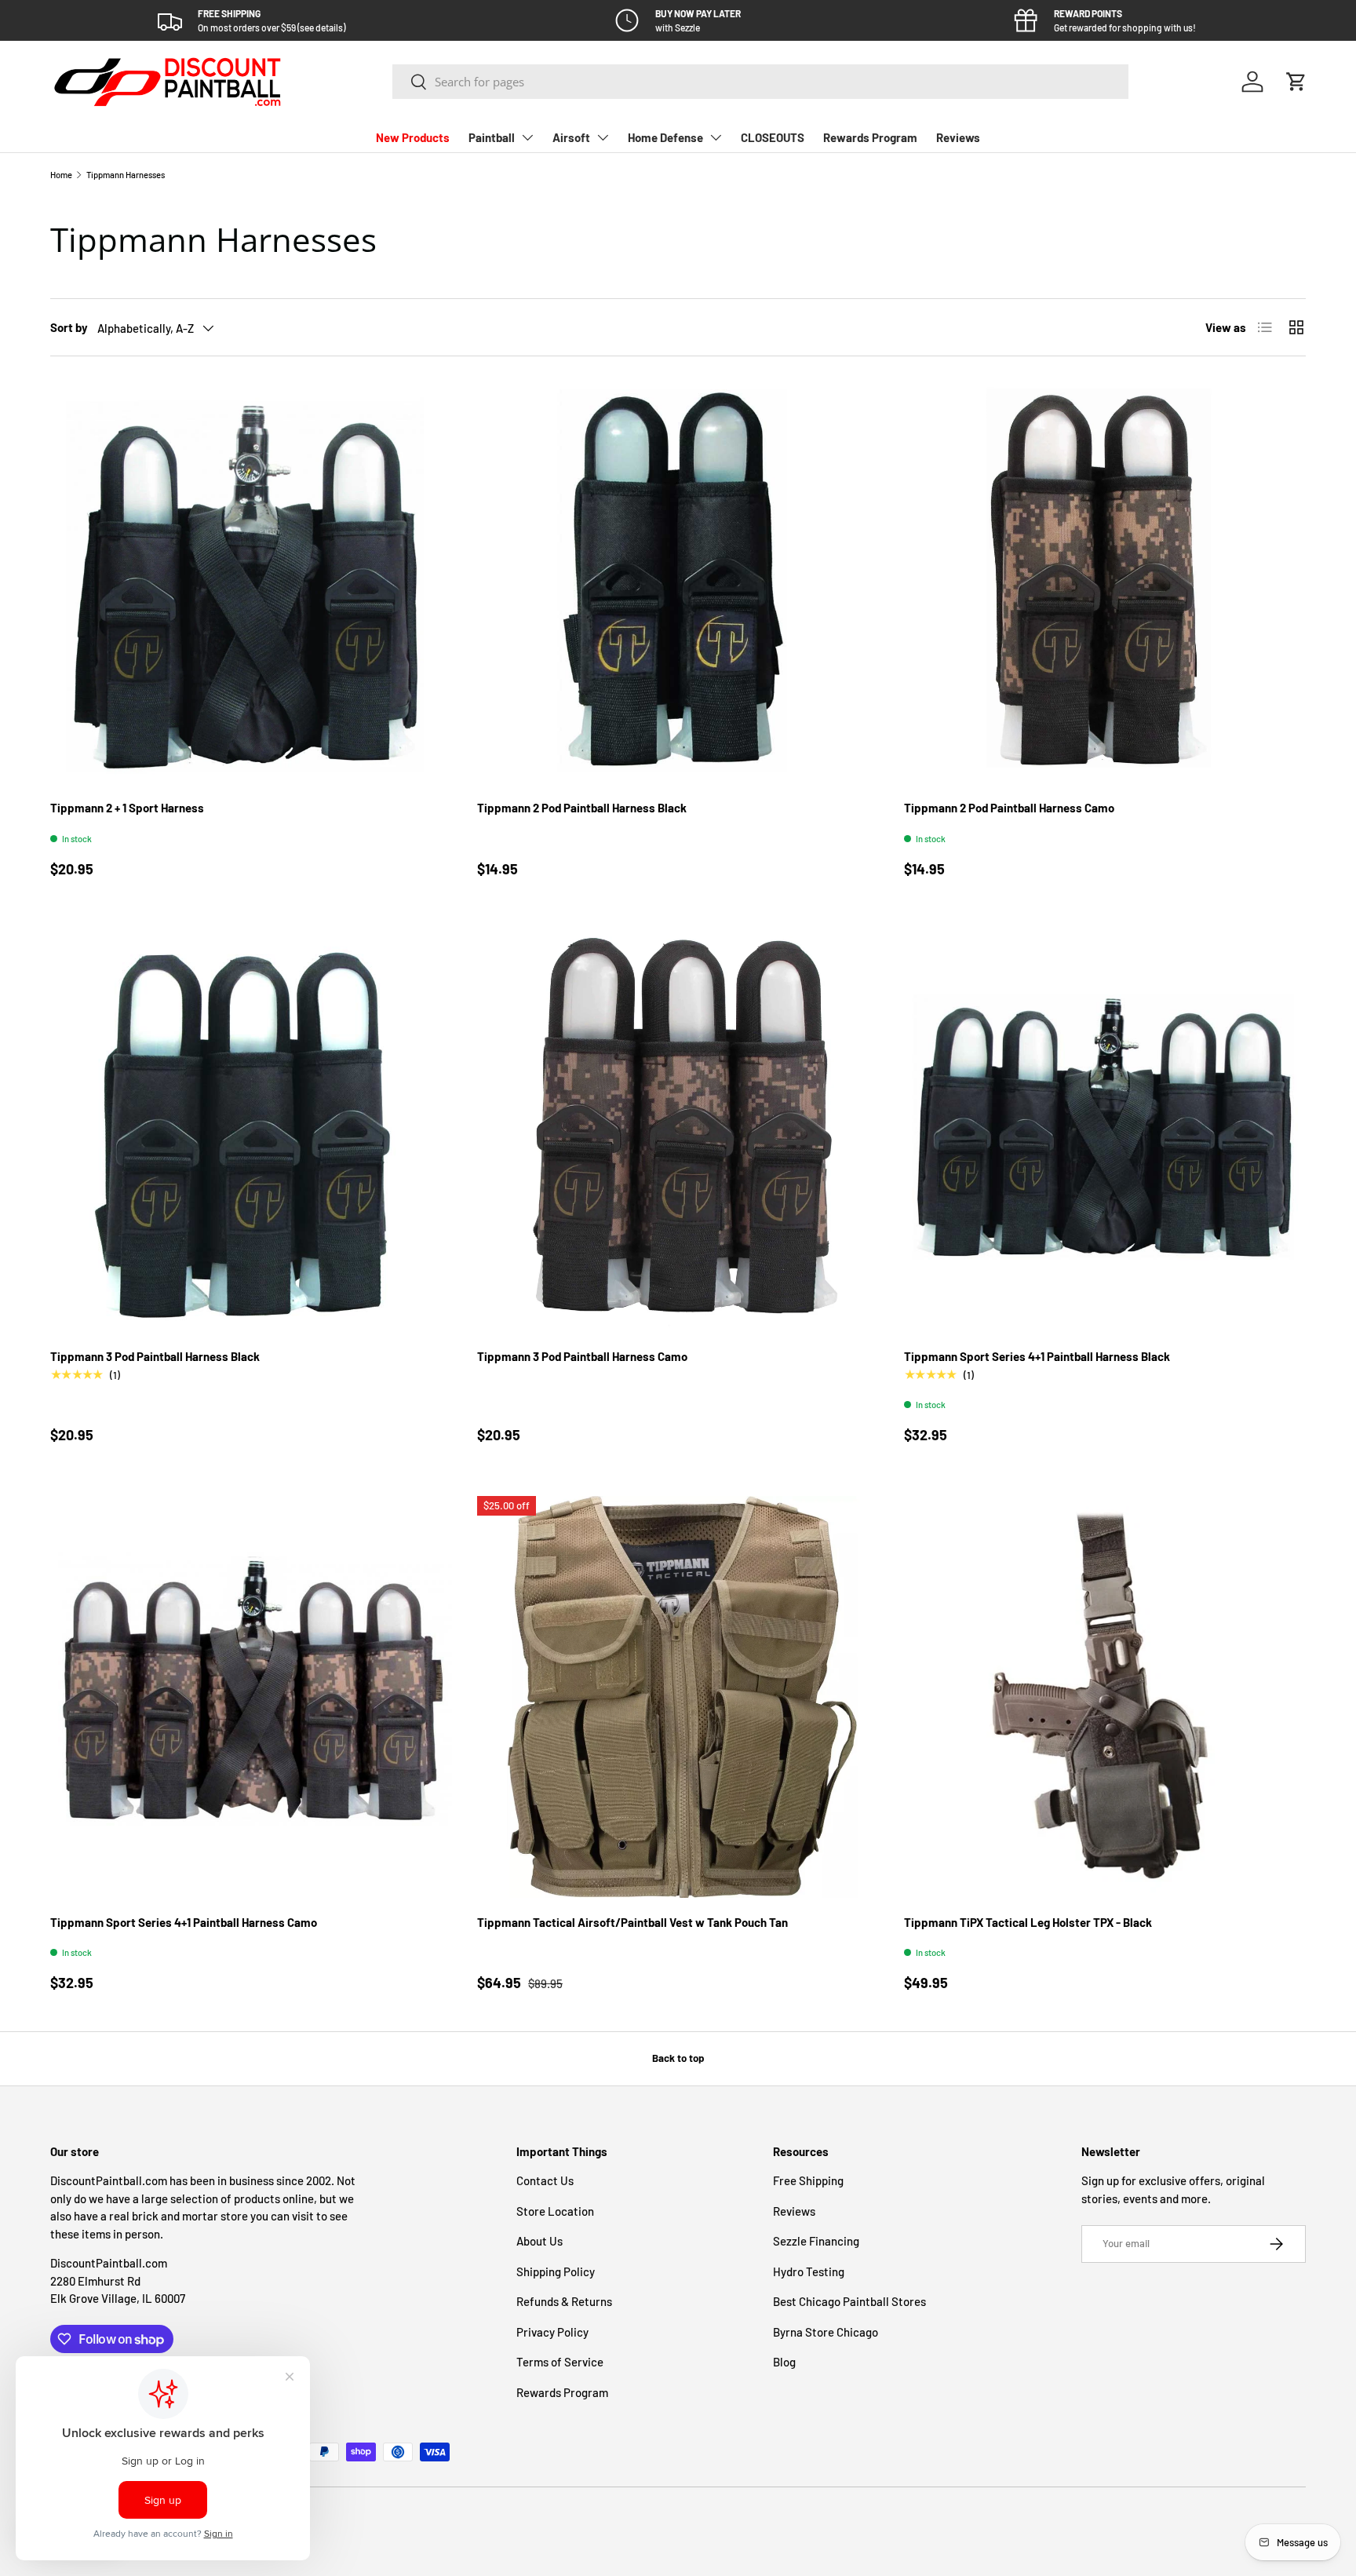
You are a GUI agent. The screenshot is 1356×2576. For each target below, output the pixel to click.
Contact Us (545, 2180)
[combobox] (760, 82)
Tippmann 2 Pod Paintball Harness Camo (1009, 808)
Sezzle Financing (816, 2241)
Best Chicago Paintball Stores (849, 2301)
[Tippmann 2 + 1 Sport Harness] (251, 582)
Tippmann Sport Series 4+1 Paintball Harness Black (1037, 1356)
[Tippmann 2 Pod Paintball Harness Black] (678, 582)
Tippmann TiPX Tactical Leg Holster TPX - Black (1028, 1922)
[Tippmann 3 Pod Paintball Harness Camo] (678, 1131)
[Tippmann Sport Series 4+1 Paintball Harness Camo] (251, 1697)
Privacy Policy (552, 2332)
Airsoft (571, 137)
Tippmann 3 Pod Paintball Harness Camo (582, 1356)
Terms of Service (560, 2362)
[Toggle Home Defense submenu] (716, 137)
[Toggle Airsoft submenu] (603, 137)
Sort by (69, 327)
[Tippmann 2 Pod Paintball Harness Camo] (1105, 582)
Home (61, 175)
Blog (784, 2362)
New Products (413, 137)
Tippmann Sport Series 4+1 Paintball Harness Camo (184, 1922)
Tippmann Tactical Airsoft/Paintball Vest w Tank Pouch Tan (632, 1922)
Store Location (555, 2211)
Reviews (958, 137)
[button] (1296, 82)
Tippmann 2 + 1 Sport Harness (127, 808)
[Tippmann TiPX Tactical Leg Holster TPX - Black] (1105, 1697)
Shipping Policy (556, 2271)
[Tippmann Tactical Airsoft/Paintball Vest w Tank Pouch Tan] (678, 1697)
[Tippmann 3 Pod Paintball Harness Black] (251, 1131)
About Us (539, 2241)
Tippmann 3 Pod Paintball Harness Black (155, 1356)
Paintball (492, 137)
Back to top (678, 2058)
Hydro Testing (809, 2271)
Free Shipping (808, 2180)
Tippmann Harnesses (126, 175)
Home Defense (665, 137)
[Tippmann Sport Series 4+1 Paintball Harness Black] (1105, 1131)
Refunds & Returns (564, 2301)
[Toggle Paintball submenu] (527, 137)
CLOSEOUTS (773, 137)
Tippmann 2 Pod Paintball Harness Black (582, 808)
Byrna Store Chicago (826, 2332)
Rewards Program (870, 137)
